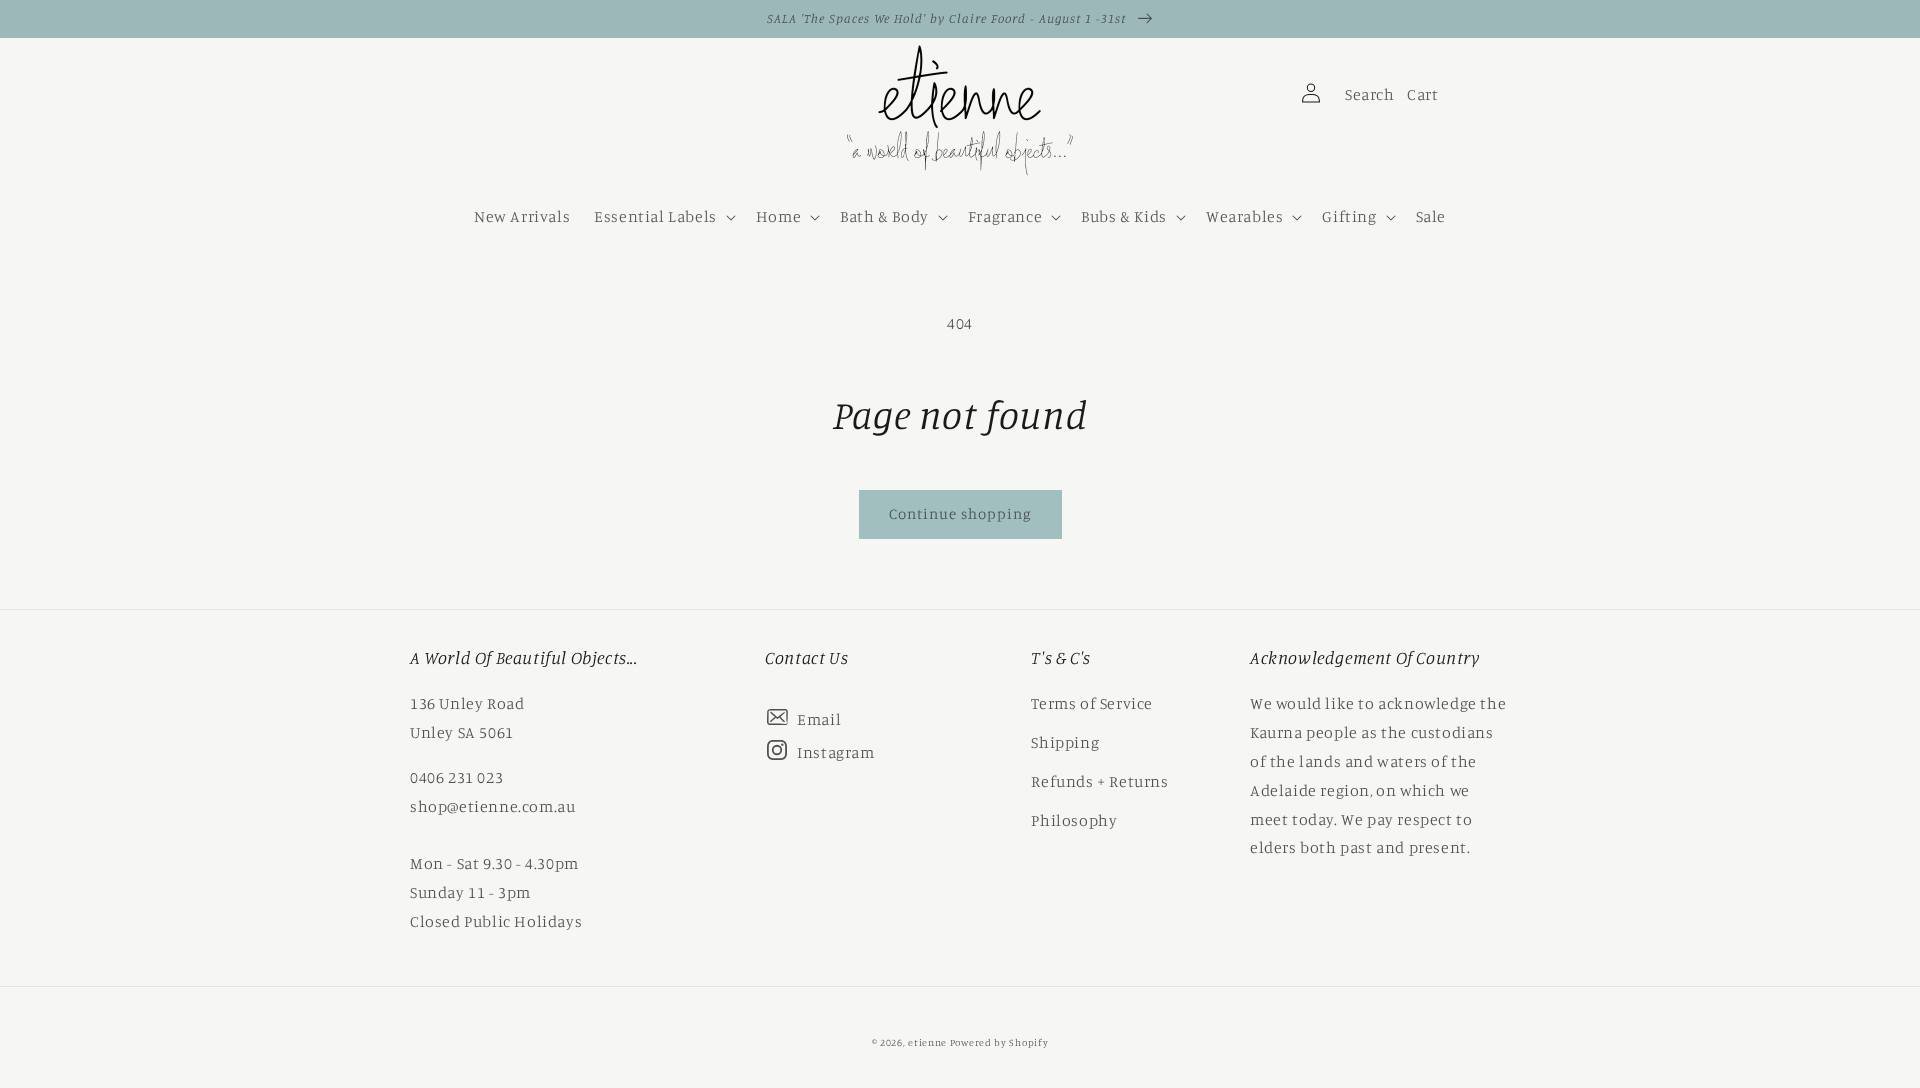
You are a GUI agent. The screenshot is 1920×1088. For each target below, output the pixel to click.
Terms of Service (1092, 703)
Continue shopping (960, 513)
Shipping (1065, 742)
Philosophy (1074, 820)
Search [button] (1367, 99)
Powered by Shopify (999, 1042)
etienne (929, 1042)
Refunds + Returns (1099, 781)
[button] (663, 216)
